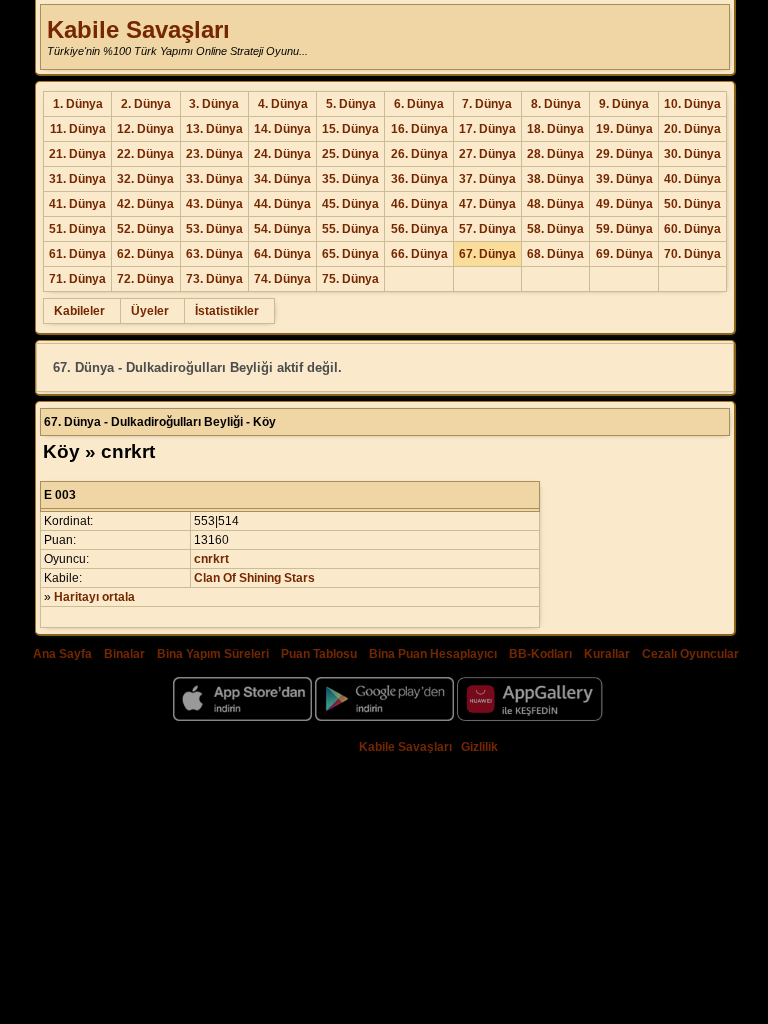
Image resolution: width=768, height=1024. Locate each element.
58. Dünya (555, 229)
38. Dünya (555, 179)
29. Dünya (624, 154)
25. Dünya (350, 154)
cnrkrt (211, 559)
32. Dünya (145, 179)
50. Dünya (692, 204)
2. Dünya (146, 104)
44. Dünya (282, 204)
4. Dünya (283, 104)
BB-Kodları (540, 654)
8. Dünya (556, 104)
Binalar (124, 654)
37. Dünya (487, 179)
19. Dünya (624, 129)
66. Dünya (419, 254)
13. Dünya (214, 129)
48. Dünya (555, 204)
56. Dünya (419, 229)
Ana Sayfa (62, 654)
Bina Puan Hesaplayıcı (433, 654)
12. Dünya (145, 129)
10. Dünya (692, 104)
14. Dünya (282, 129)
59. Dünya (624, 229)
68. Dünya (555, 254)
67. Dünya (487, 254)
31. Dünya (77, 179)
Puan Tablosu (319, 654)
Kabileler (79, 311)
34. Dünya (282, 179)
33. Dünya (214, 179)
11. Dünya (78, 129)
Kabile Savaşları (138, 29)
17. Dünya (487, 129)
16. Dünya (419, 129)
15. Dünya (350, 129)
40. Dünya (692, 179)
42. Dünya (145, 204)
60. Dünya (692, 229)
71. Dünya (77, 279)
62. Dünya (145, 254)
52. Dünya (145, 229)
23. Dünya (214, 154)
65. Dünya (350, 254)
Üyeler (150, 311)
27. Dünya (487, 154)
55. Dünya (350, 229)
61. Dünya (77, 254)
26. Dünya (419, 154)
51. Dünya (77, 229)
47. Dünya (487, 204)
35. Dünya (350, 179)
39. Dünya (624, 179)
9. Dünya (624, 104)
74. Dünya (282, 279)
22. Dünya (145, 154)
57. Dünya (487, 229)
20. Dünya (692, 129)
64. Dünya (282, 254)
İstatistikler (227, 311)
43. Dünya (214, 204)
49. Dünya (624, 204)
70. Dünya (692, 254)
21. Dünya (77, 154)
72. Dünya (145, 279)
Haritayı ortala (94, 597)
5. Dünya (351, 104)
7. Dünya (487, 104)
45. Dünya (350, 204)
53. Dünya (214, 229)
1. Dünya (78, 104)
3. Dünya (214, 104)
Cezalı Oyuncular (690, 654)
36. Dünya (419, 179)
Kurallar (607, 654)
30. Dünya (692, 154)
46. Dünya (419, 204)
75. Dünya (350, 279)
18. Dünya (555, 129)
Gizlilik (479, 747)
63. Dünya (214, 254)
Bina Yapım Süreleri (213, 654)
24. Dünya (282, 154)
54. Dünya (282, 229)
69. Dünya (624, 254)
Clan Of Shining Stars (254, 578)
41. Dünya (77, 204)
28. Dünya (555, 154)
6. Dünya (419, 104)
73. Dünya (214, 279)
